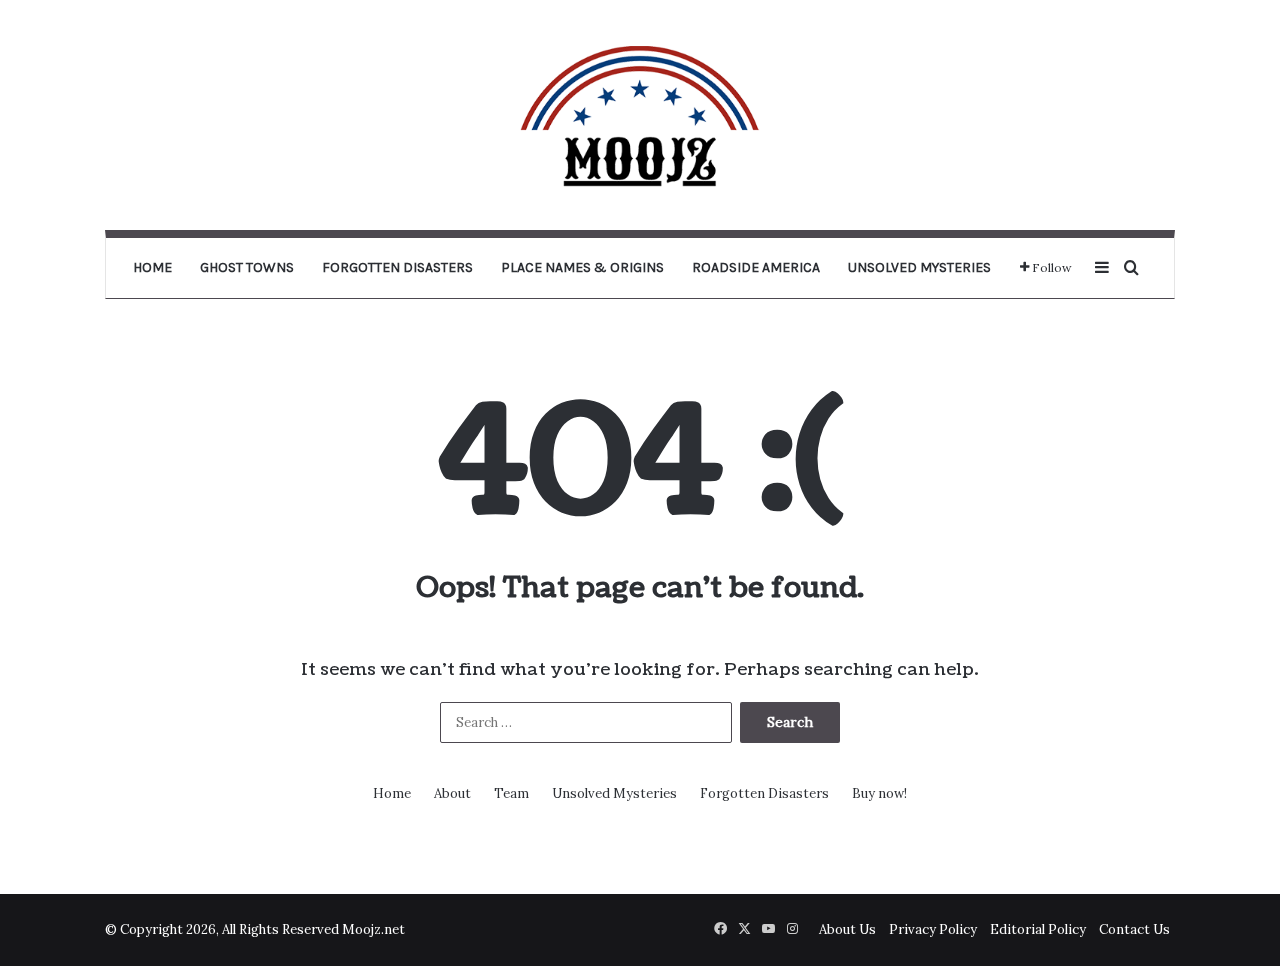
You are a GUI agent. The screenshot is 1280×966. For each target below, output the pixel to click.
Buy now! (879, 793)
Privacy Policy (933, 929)
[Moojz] (639, 115)
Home (152, 267)
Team (511, 793)
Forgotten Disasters (397, 267)
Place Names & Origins (582, 267)
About (452, 793)
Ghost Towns (247, 267)
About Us (847, 929)
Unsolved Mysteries (919, 267)
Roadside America (756, 267)
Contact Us (1134, 929)
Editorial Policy (1038, 929)
